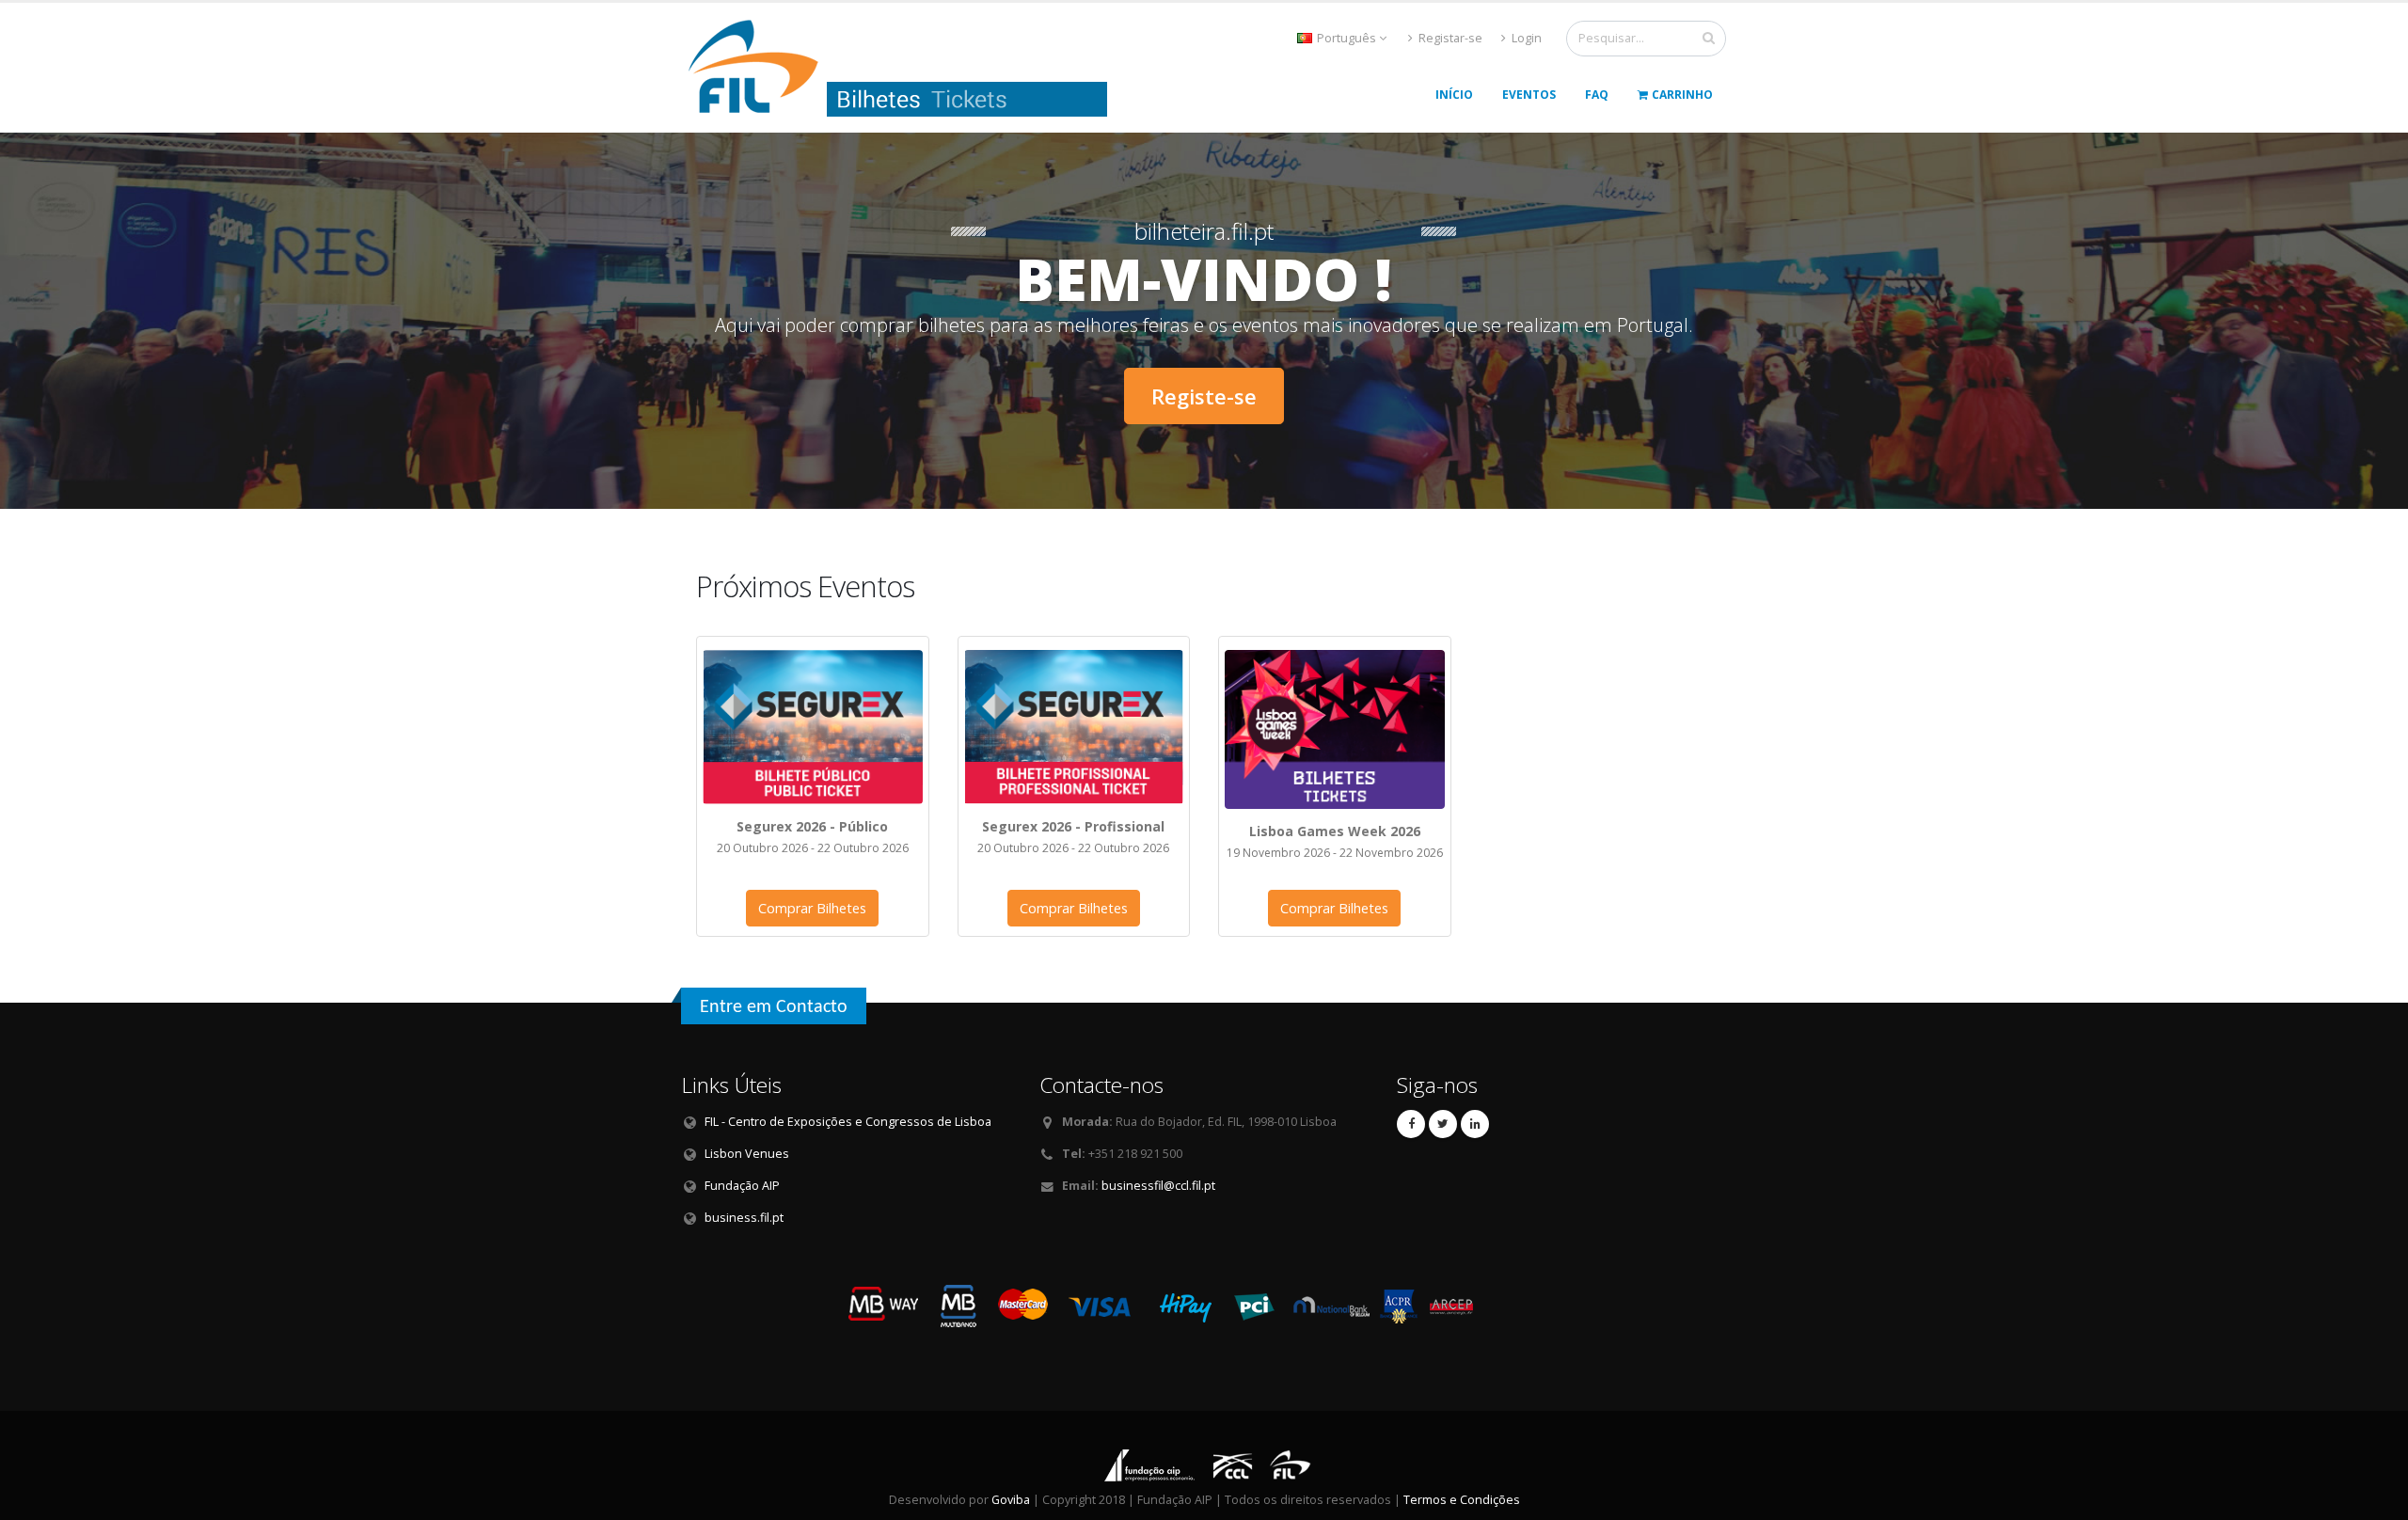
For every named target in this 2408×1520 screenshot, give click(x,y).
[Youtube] (1443, 1124)
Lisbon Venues (747, 1154)
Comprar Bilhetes (812, 908)
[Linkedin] (1475, 1124)
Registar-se (1449, 38)
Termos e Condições (1462, 1500)
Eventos (1529, 95)
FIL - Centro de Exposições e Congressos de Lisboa (848, 1122)
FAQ (1597, 95)
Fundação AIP (742, 1186)
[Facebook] (1411, 1124)
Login (1525, 38)
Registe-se (1204, 396)
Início (1454, 95)
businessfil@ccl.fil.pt (1158, 1186)
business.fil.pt (744, 1218)
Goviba (1011, 1500)
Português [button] (1347, 38)
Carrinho (1682, 95)
